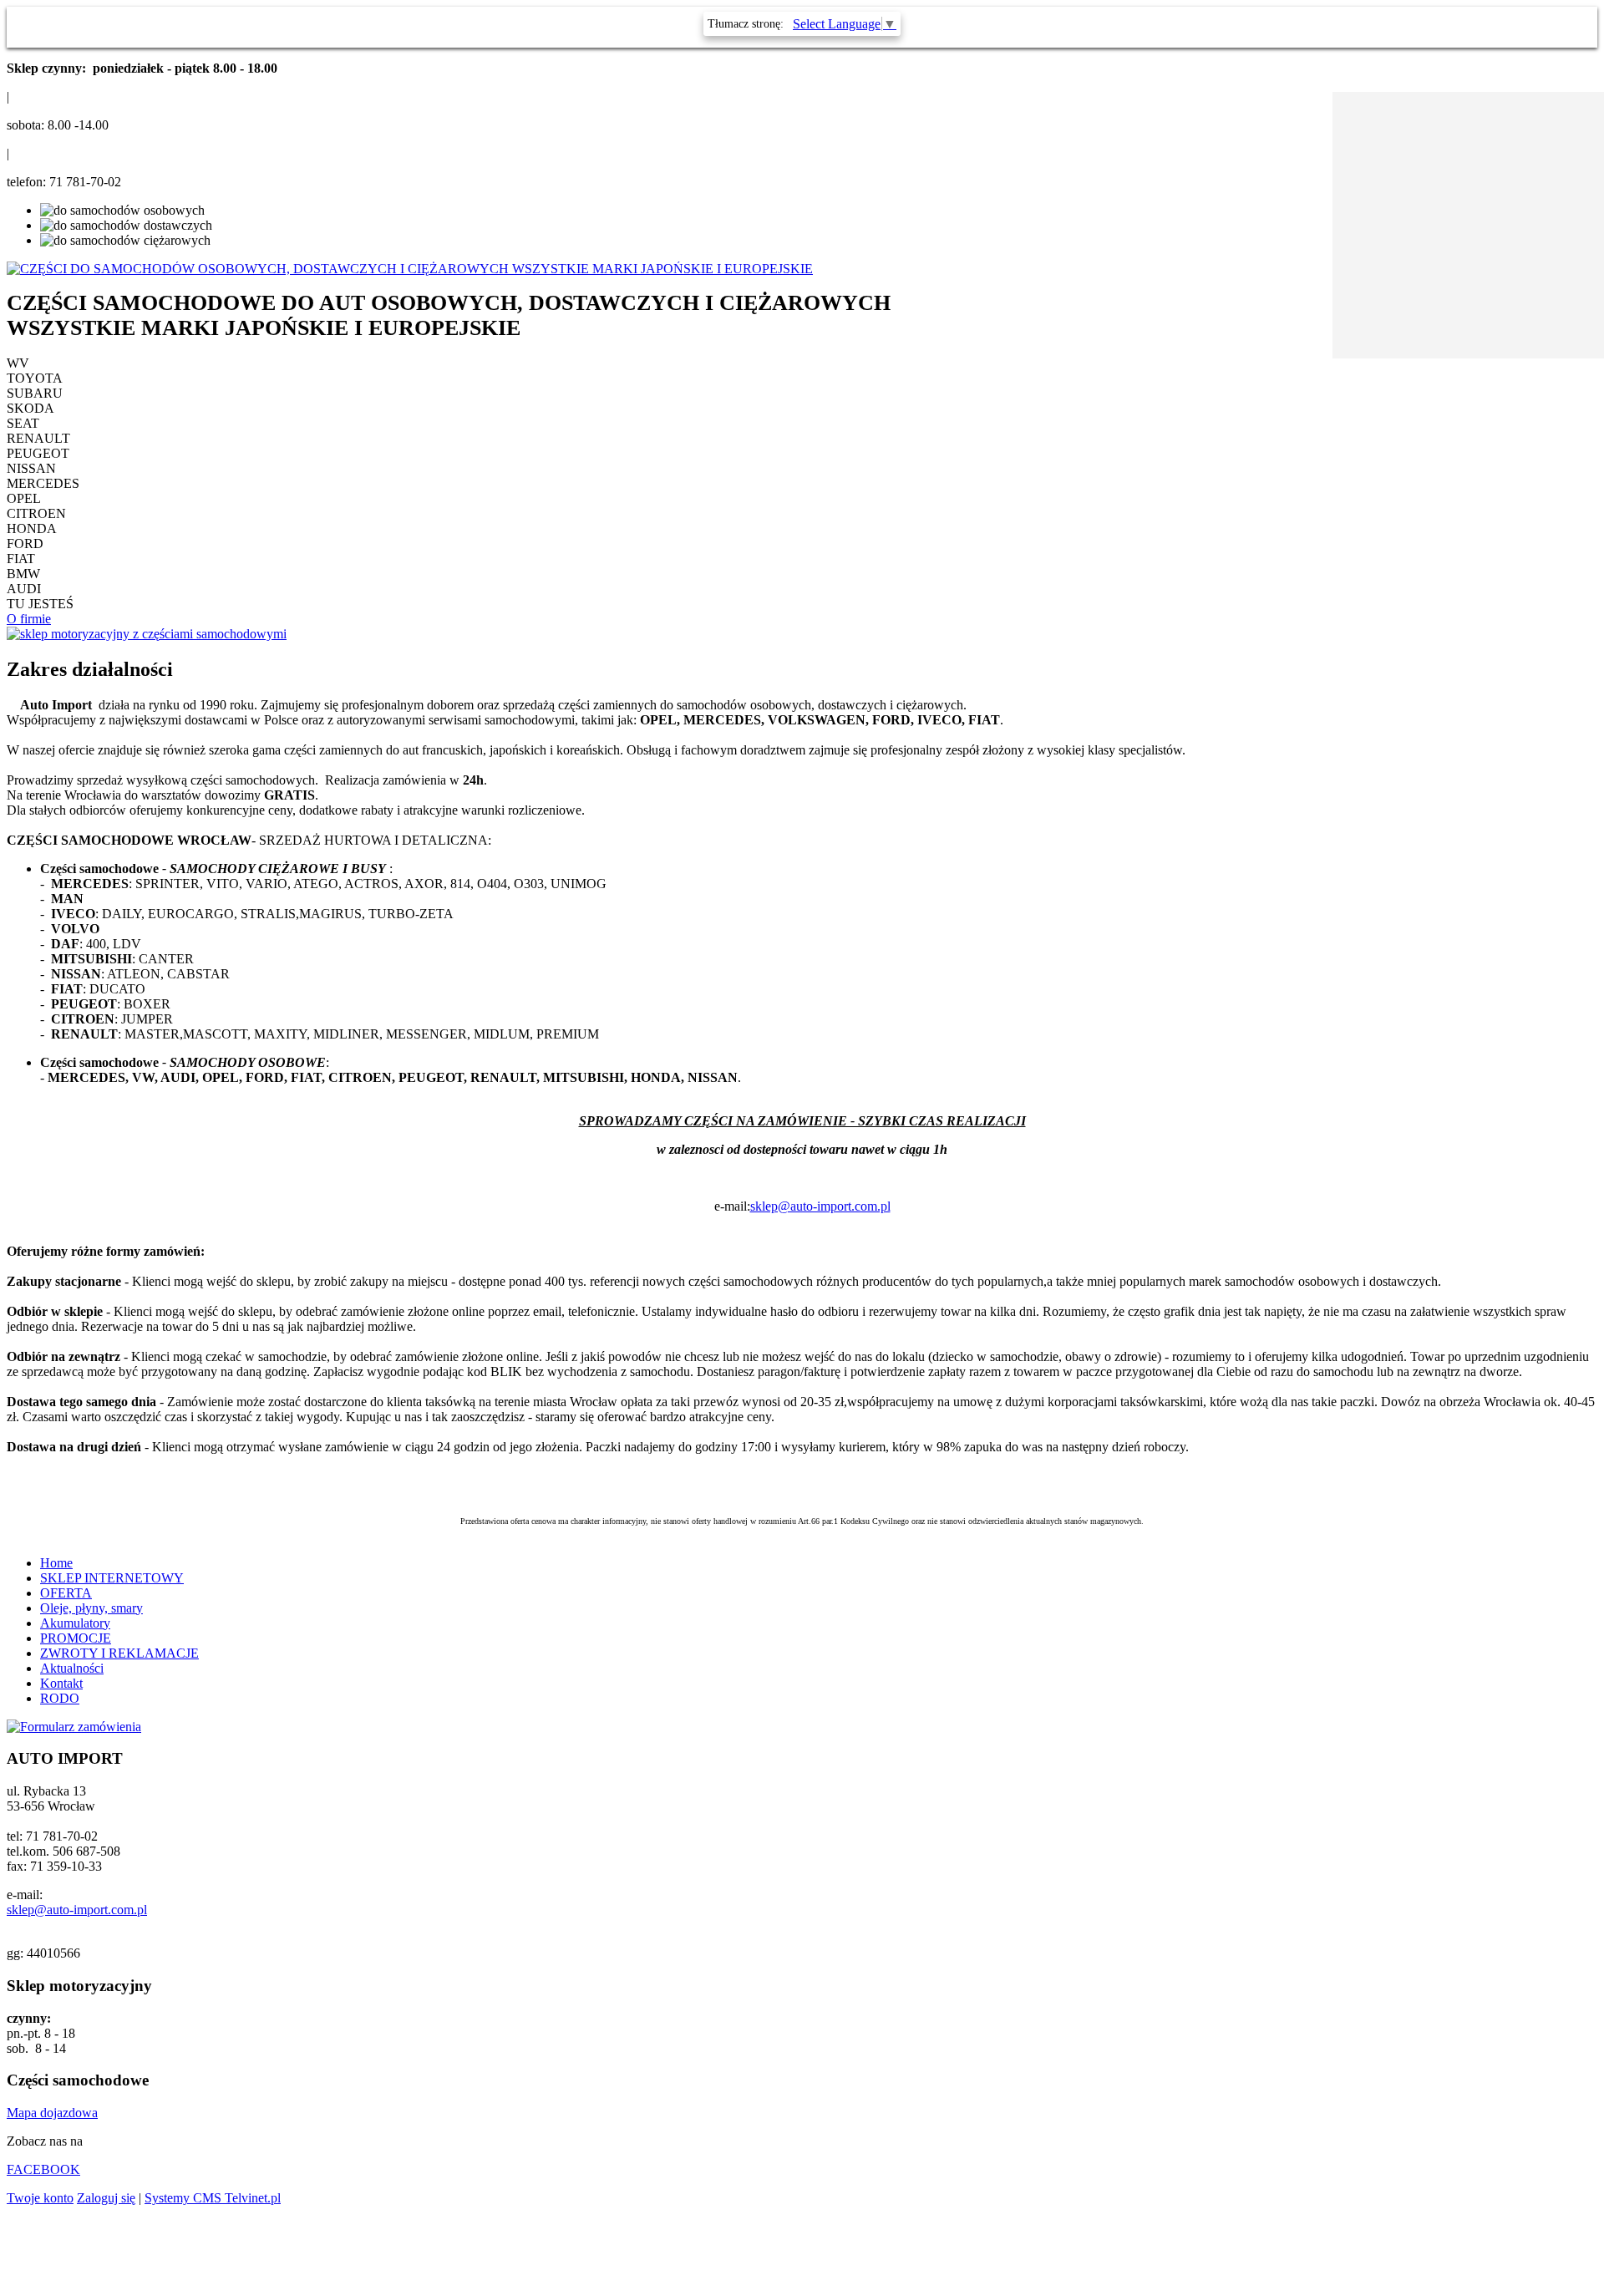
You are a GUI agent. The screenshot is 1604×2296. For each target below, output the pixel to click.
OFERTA (66, 1593)
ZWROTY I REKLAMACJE (119, 1653)
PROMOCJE (76, 1638)
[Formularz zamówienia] (74, 1727)
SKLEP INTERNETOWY (112, 1578)
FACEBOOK (43, 2169)
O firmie (29, 619)
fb (1316, 117)
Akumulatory (75, 1623)
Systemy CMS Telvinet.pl (213, 2198)
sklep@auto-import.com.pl (820, 1206)
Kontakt (61, 1683)
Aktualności (72, 1668)
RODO (60, 1698)
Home (56, 1563)
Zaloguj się (106, 2198)
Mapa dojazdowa (52, 2113)
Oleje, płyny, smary (91, 1608)
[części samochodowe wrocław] (147, 634)
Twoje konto (40, 2198)
